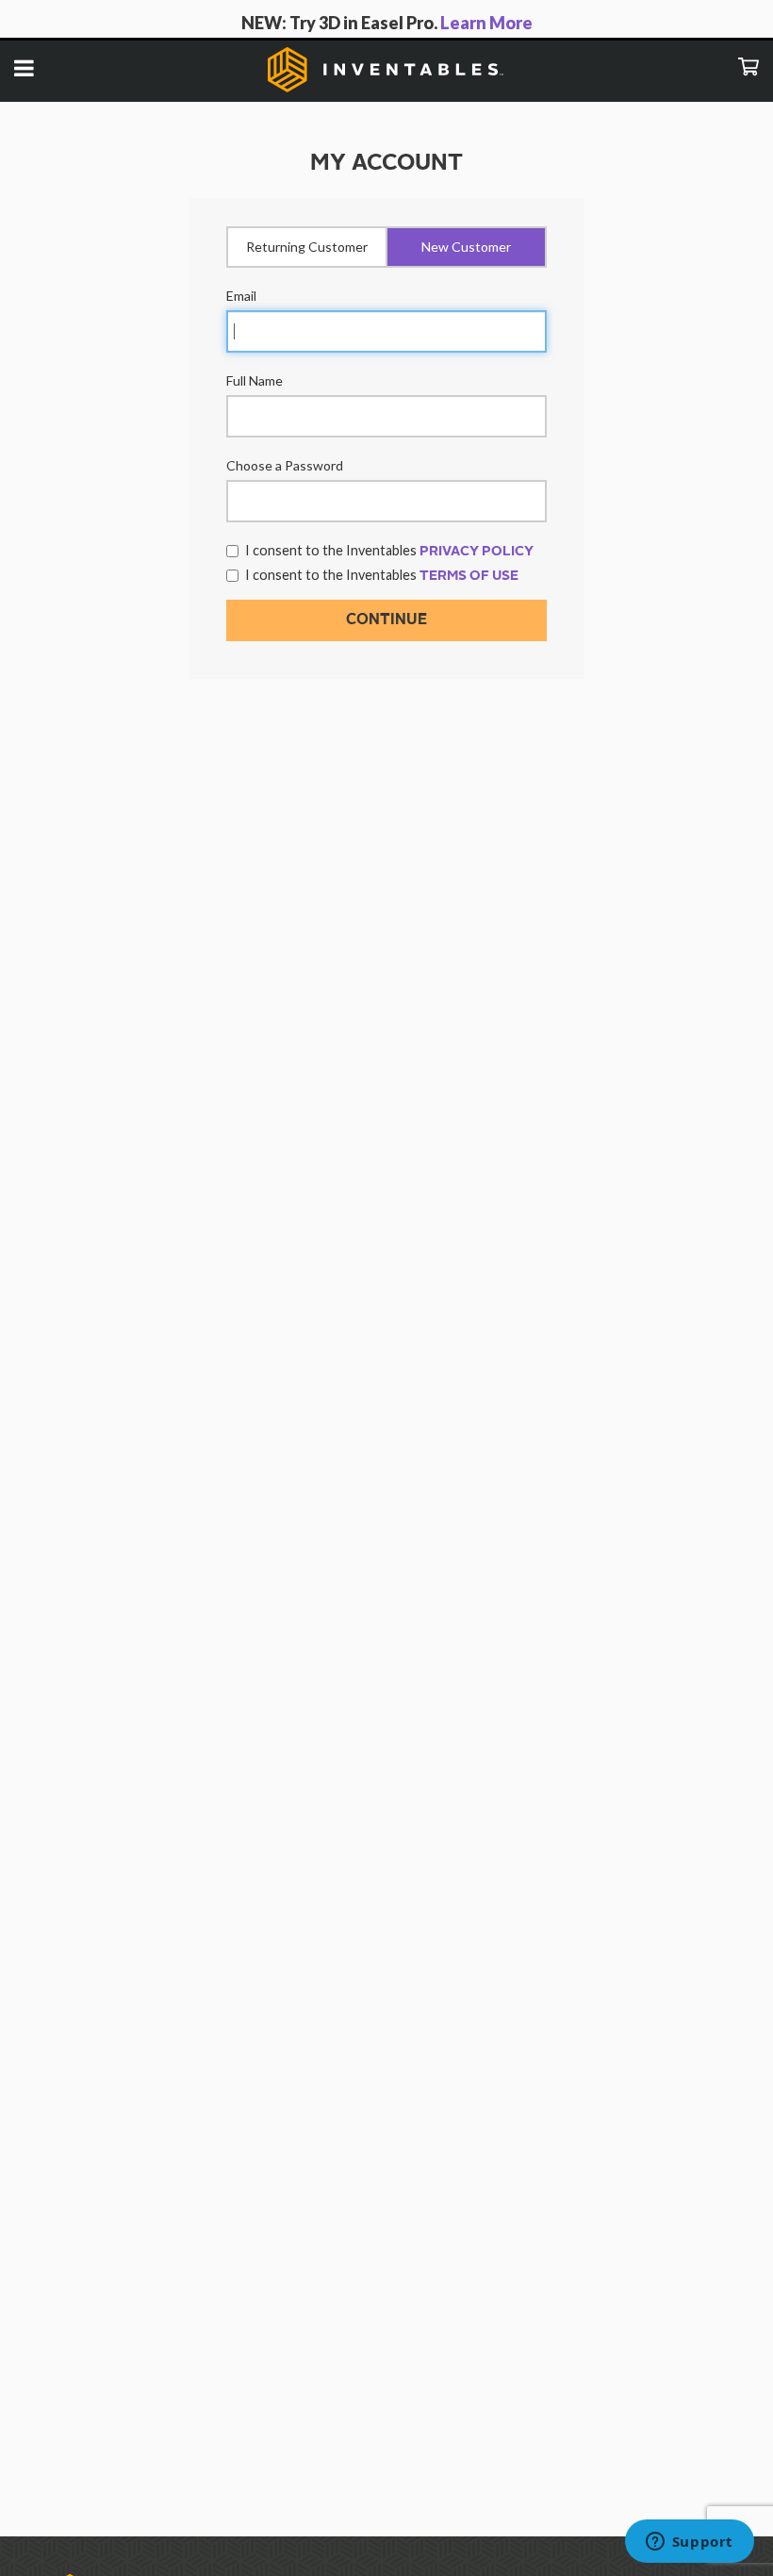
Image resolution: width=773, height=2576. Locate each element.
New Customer (466, 247)
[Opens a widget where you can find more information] (689, 2543)
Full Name (255, 380)
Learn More (486, 23)
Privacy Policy (477, 552)
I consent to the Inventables (389, 550)
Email (241, 296)
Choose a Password (285, 465)
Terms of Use (469, 576)
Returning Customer (307, 247)
